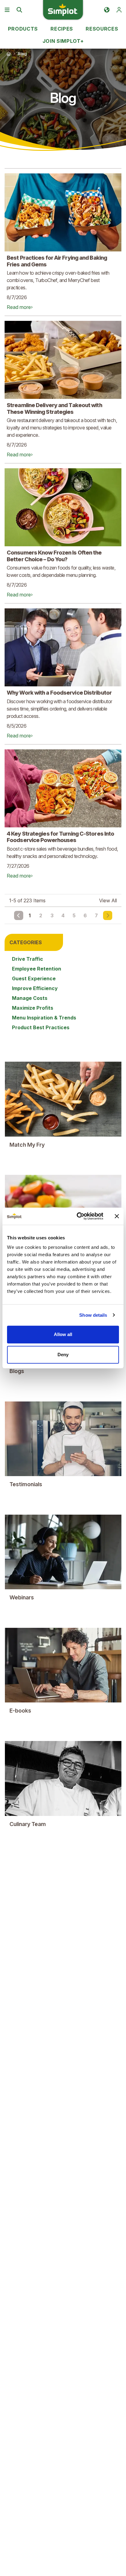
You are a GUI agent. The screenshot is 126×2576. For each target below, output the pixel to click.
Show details (93, 1315)
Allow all (63, 1334)
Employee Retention (37, 969)
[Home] (9, 54)
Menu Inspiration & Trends (44, 1018)
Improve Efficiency (35, 988)
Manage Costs (30, 998)
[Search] (19, 10)
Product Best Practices (41, 1027)
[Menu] (7, 10)
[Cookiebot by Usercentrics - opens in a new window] (78, 1216)
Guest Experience (34, 978)
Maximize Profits (33, 1008)
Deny (63, 1355)
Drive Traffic (28, 959)
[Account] (119, 10)
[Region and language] (107, 10)
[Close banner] (117, 1216)
